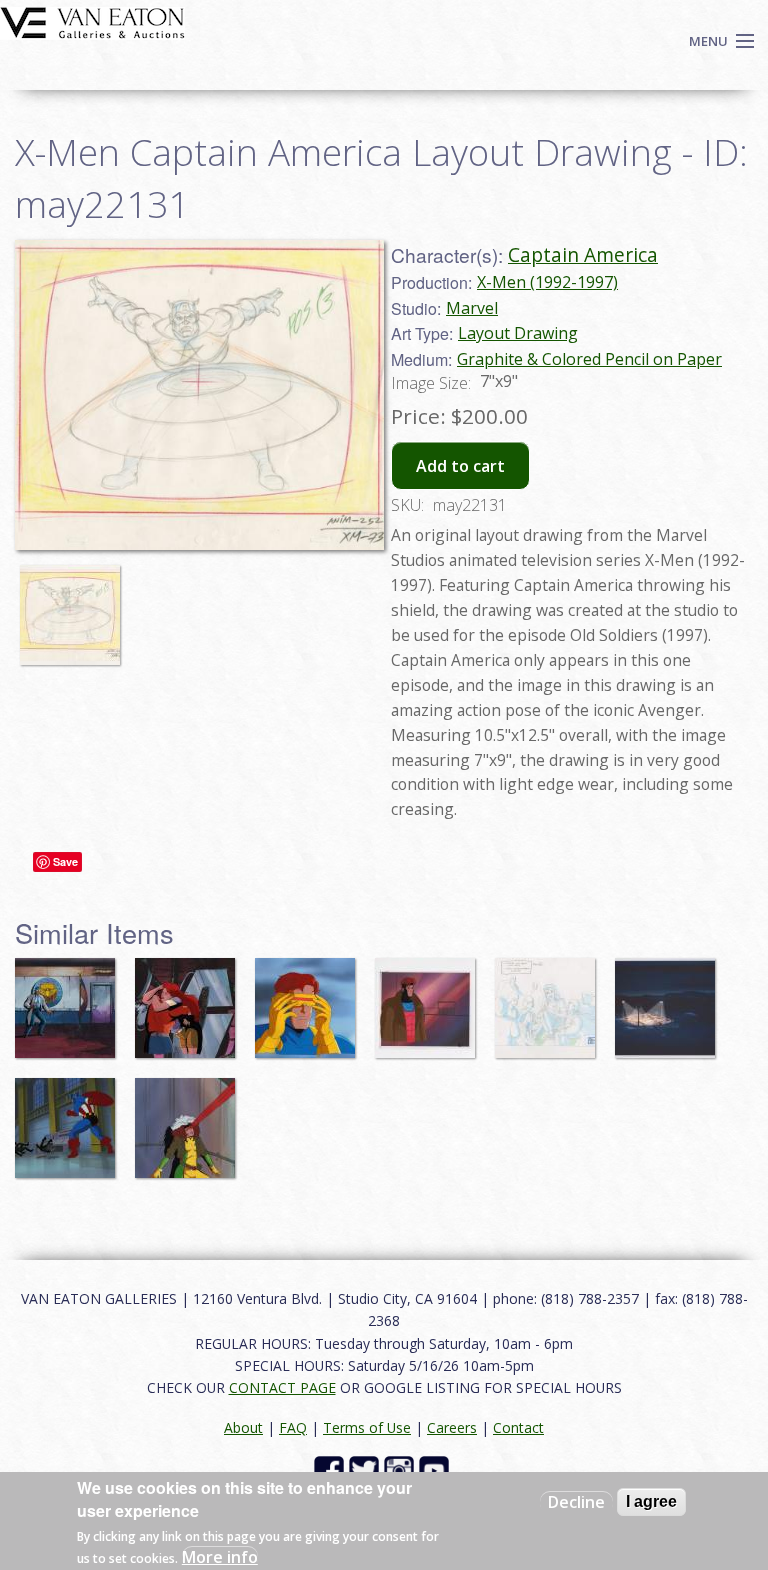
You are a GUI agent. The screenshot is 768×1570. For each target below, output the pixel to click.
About (243, 1427)
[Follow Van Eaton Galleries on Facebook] (331, 1469)
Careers (452, 1427)
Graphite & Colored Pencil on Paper (589, 359)
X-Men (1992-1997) (547, 282)
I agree (651, 1501)
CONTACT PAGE (282, 1387)
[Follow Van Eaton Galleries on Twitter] (366, 1469)
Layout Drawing (518, 333)
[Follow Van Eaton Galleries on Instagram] (401, 1469)
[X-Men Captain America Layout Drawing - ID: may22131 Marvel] (199, 393)
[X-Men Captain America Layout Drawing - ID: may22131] (75, 606)
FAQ (293, 1427)
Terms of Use (367, 1427)
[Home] (92, 21)
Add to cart (460, 466)
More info (220, 1557)
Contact (518, 1427)
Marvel (472, 308)
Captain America (583, 254)
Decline (576, 1502)
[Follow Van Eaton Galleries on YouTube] (436, 1469)
